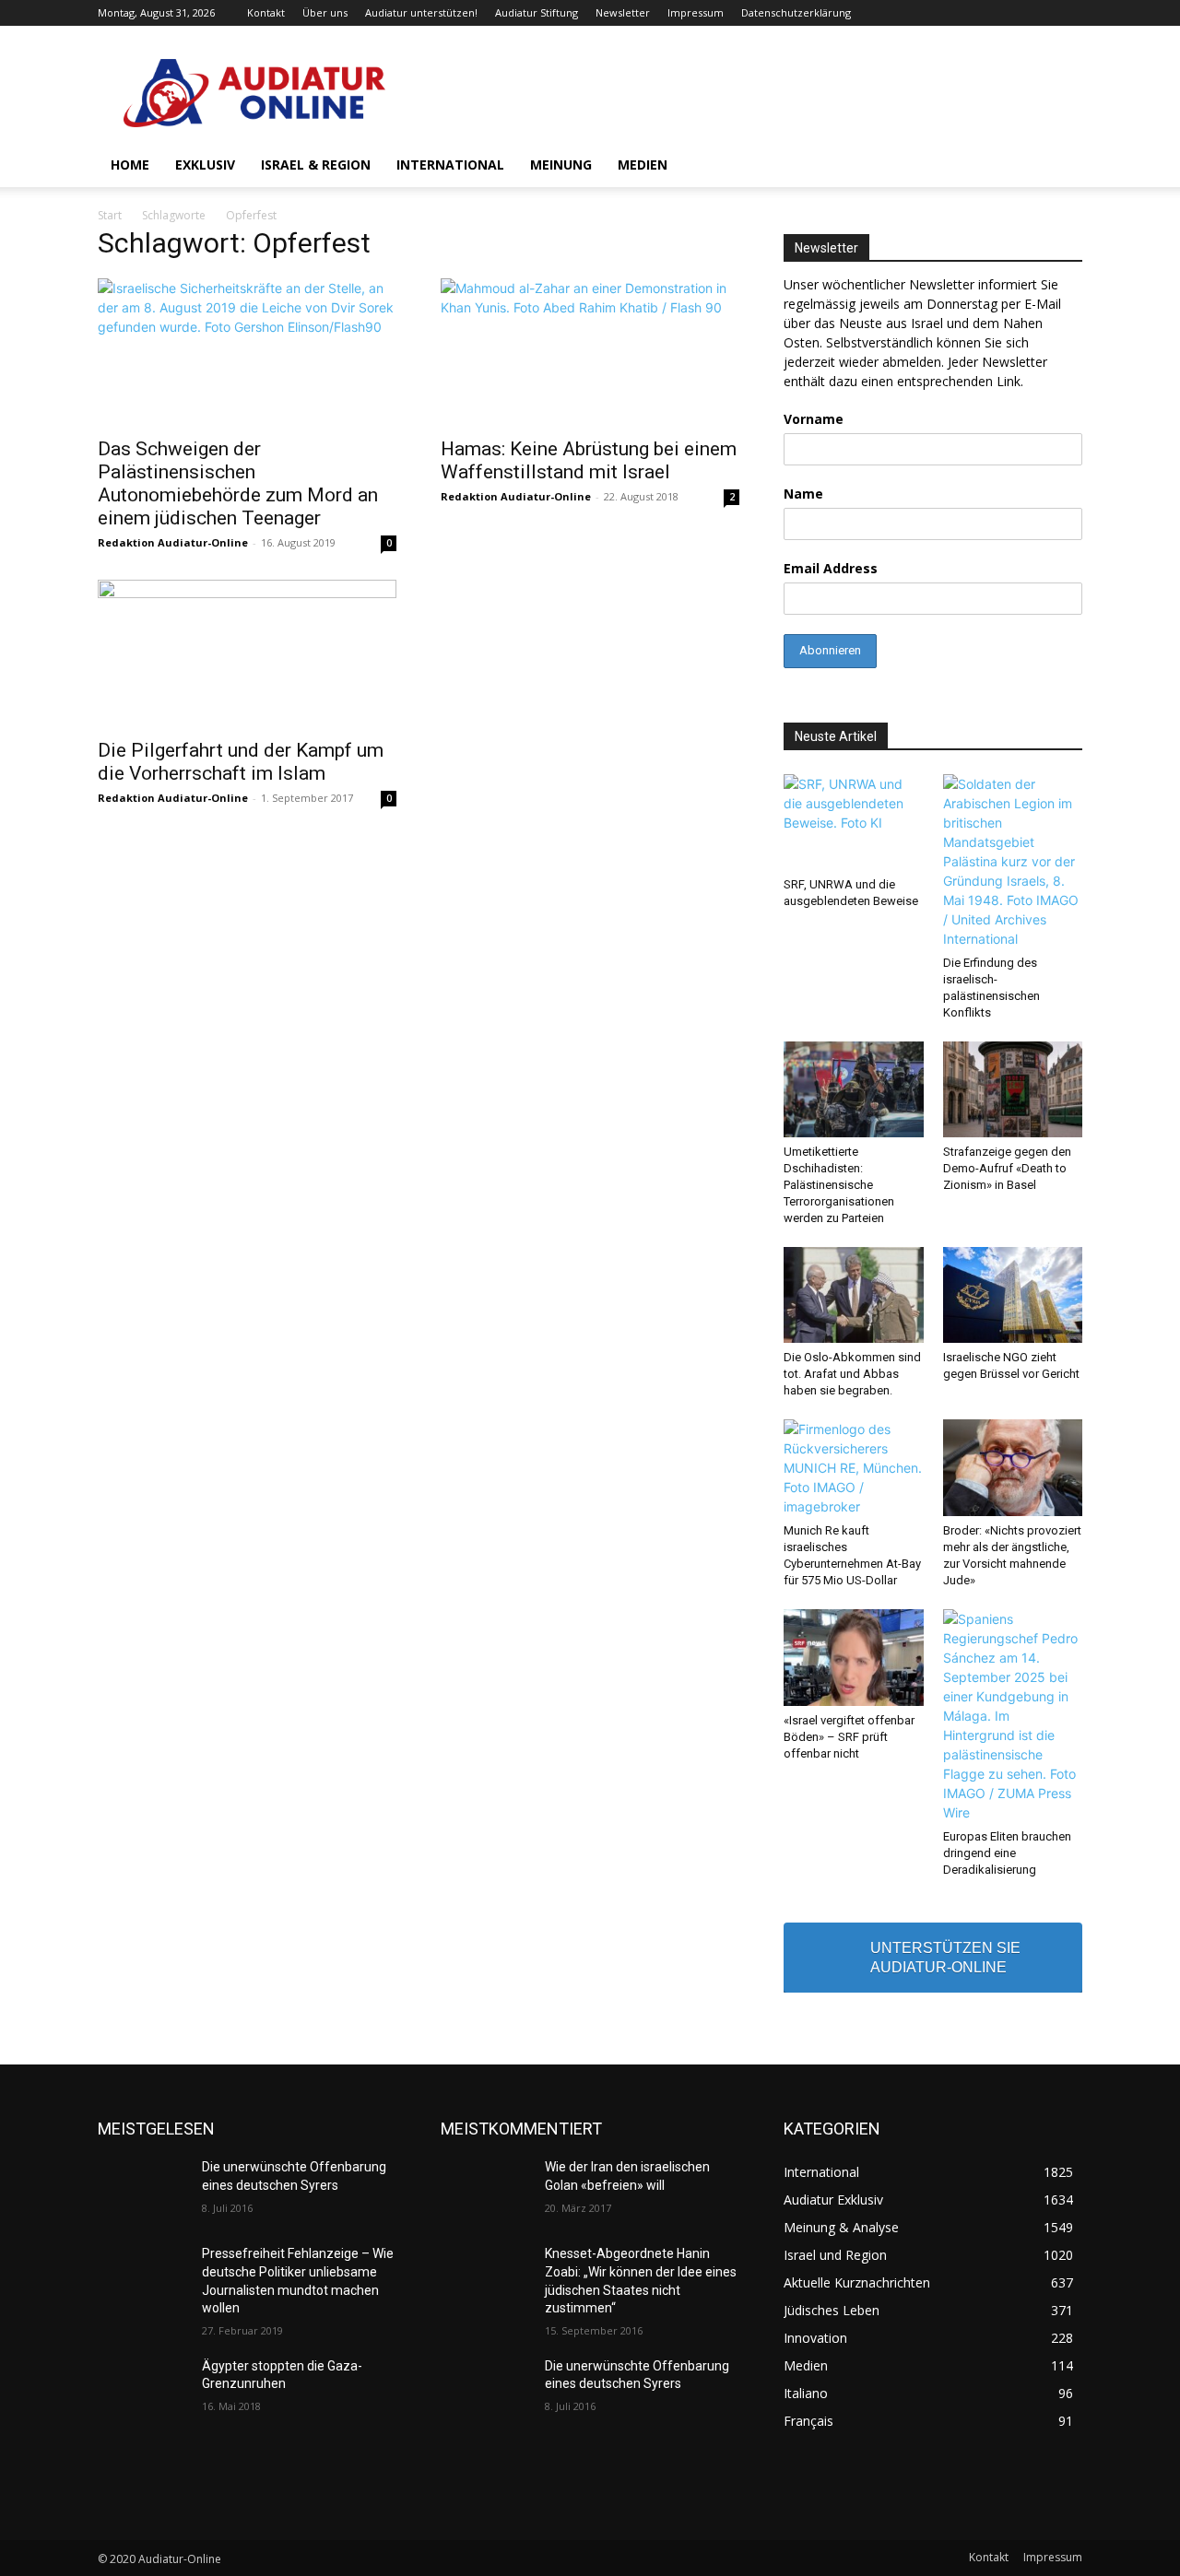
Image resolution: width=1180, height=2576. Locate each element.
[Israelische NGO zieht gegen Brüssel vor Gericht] (1013, 1295)
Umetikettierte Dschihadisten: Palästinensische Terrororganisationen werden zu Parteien (839, 1185)
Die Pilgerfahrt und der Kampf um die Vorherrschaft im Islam (241, 762)
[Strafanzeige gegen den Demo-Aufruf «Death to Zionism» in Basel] (1013, 1089)
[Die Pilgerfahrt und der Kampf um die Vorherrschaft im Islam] (247, 653)
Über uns (325, 12)
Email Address (831, 568)
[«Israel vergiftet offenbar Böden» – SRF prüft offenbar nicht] (854, 1657)
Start (110, 215)
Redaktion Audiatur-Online (173, 542)
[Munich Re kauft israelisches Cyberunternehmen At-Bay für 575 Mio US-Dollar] (854, 1468)
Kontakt (266, 12)
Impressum (696, 12)
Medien (643, 165)
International (450, 165)
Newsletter (623, 12)
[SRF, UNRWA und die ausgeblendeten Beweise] (854, 822)
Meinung (561, 165)
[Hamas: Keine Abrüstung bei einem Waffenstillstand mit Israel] (590, 352)
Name (803, 494)
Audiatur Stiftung (537, 12)
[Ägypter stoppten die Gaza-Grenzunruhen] (142, 2389)
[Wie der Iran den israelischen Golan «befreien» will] (485, 2190)
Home (130, 165)
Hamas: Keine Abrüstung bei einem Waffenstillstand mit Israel (589, 460)
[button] (1060, 166)
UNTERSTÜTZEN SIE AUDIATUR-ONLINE (945, 1958)
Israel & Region (316, 165)
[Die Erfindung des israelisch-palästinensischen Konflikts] (1013, 861)
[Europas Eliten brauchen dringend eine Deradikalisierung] (1013, 1716)
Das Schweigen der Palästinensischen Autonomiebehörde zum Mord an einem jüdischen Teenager (238, 483)
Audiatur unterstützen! (421, 12)
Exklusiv (205, 165)
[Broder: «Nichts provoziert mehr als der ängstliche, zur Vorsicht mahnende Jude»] (1013, 1467)
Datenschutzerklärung (796, 12)
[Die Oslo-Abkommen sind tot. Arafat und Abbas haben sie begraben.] (854, 1295)
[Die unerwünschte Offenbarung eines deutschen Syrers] (142, 2190)
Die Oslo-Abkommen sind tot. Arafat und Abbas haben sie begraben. (852, 1374)
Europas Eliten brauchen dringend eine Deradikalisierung (1007, 1853)
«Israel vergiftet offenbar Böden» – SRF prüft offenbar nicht (849, 1737)
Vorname (814, 419)
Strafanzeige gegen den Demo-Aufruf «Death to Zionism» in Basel (1007, 1168)
